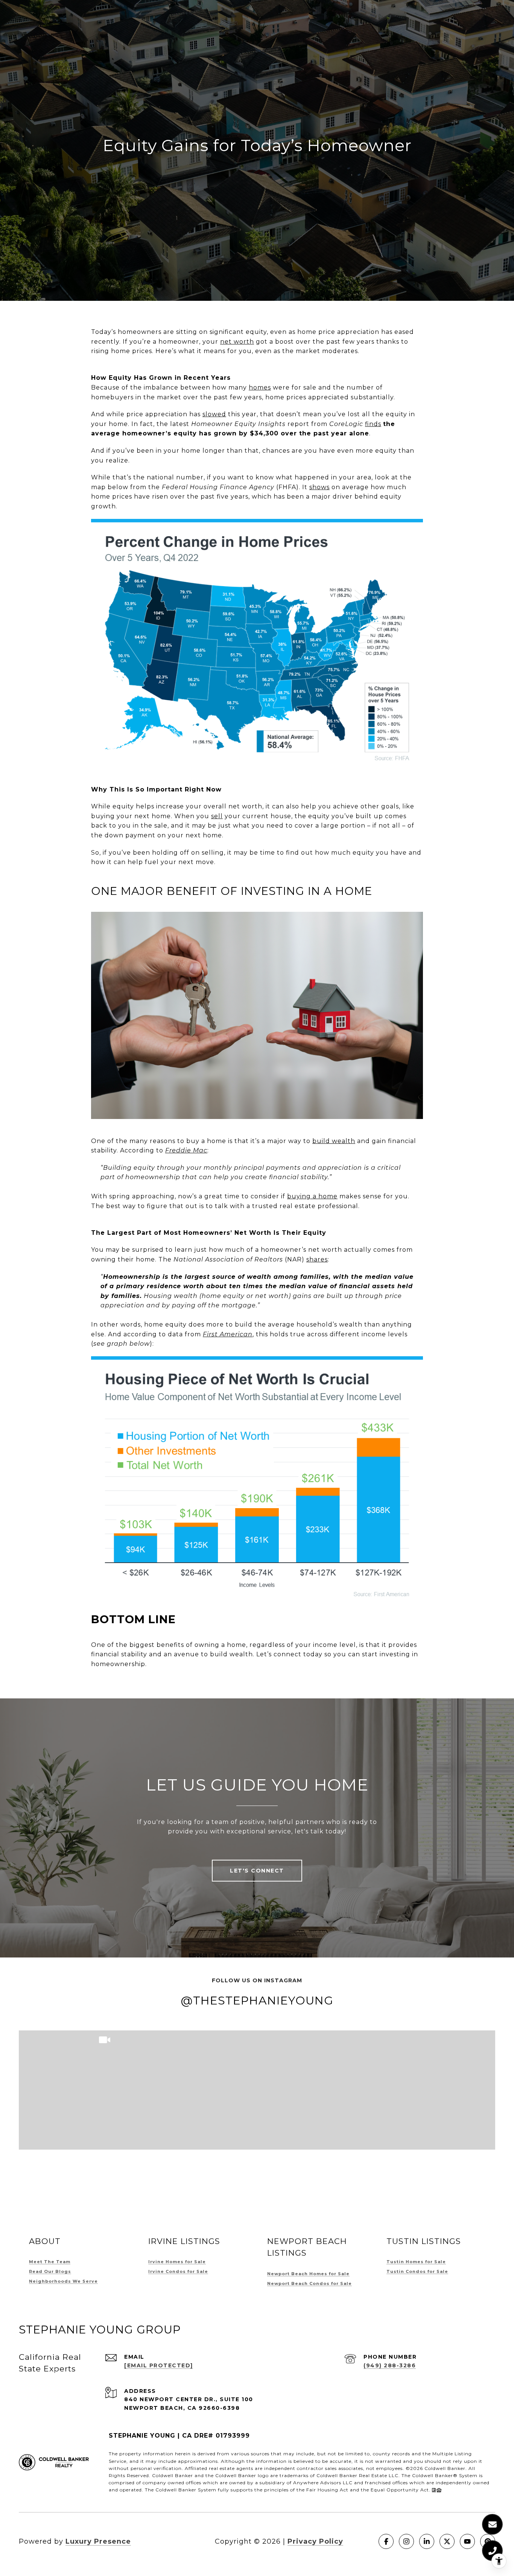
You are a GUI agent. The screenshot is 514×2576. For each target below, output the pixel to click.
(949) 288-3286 (390, 2365)
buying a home (312, 1196)
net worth (237, 342)
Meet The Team (50, 2262)
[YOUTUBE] (467, 2541)
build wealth (334, 1141)
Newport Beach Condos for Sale (309, 2283)
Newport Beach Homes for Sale (308, 2274)
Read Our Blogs (50, 2271)
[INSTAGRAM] (406, 2541)
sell (217, 816)
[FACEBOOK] (386, 2541)
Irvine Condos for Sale (178, 2271)
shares (317, 1259)
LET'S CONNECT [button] (257, 1871)
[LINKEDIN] (427, 2541)
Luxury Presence (98, 2541)
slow (214, 414)
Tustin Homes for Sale (416, 2262)
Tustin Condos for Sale (417, 2271)
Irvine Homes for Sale (177, 2262)
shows (319, 487)
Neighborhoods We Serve (63, 2281)
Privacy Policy (315, 2541)
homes (260, 387)
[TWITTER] (447, 2541)
